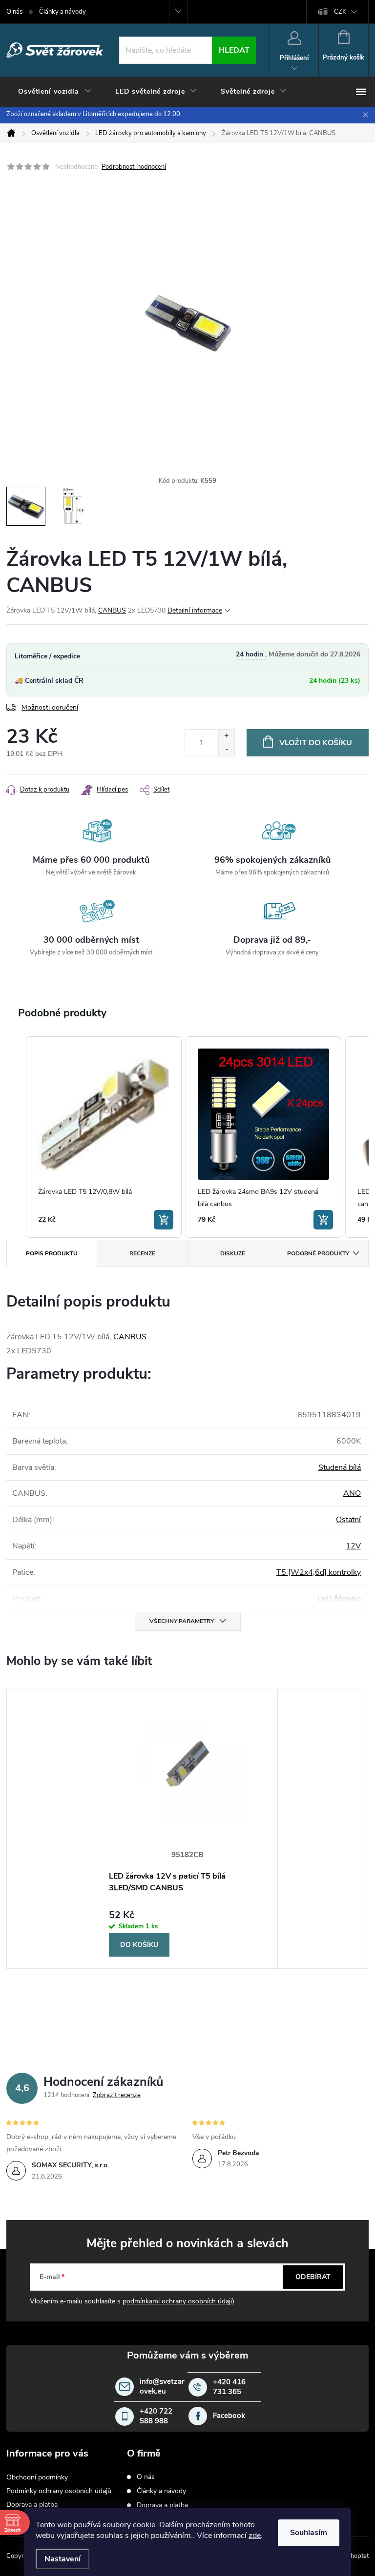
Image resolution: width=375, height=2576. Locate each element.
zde (255, 2536)
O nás (14, 12)
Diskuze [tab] (233, 1253)
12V (353, 1546)
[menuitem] (55, 92)
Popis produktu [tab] (52, 1253)
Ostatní (348, 1520)
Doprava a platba (32, 2505)
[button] (16, 1137)
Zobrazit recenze (117, 2095)
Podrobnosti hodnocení (134, 167)
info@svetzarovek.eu (162, 2387)
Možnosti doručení (50, 707)
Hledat (234, 50)
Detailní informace (195, 610)
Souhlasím (309, 2533)
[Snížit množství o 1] (226, 749)
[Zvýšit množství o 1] (226, 736)
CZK (340, 12)
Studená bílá (340, 1467)
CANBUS (112, 610)
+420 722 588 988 (156, 2416)
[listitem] (104, 1137)
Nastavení (62, 2559)
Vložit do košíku (316, 743)
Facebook (229, 2416)
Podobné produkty (318, 1253)
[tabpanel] (187, 1829)
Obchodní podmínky (37, 2477)
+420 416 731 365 (229, 2387)
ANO (352, 1493)
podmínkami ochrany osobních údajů (178, 2301)
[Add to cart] (164, 1220)
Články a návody (62, 12)
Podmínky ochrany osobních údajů (59, 2491)
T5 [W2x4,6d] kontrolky (319, 1572)
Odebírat (313, 2277)
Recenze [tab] (142, 1253)
